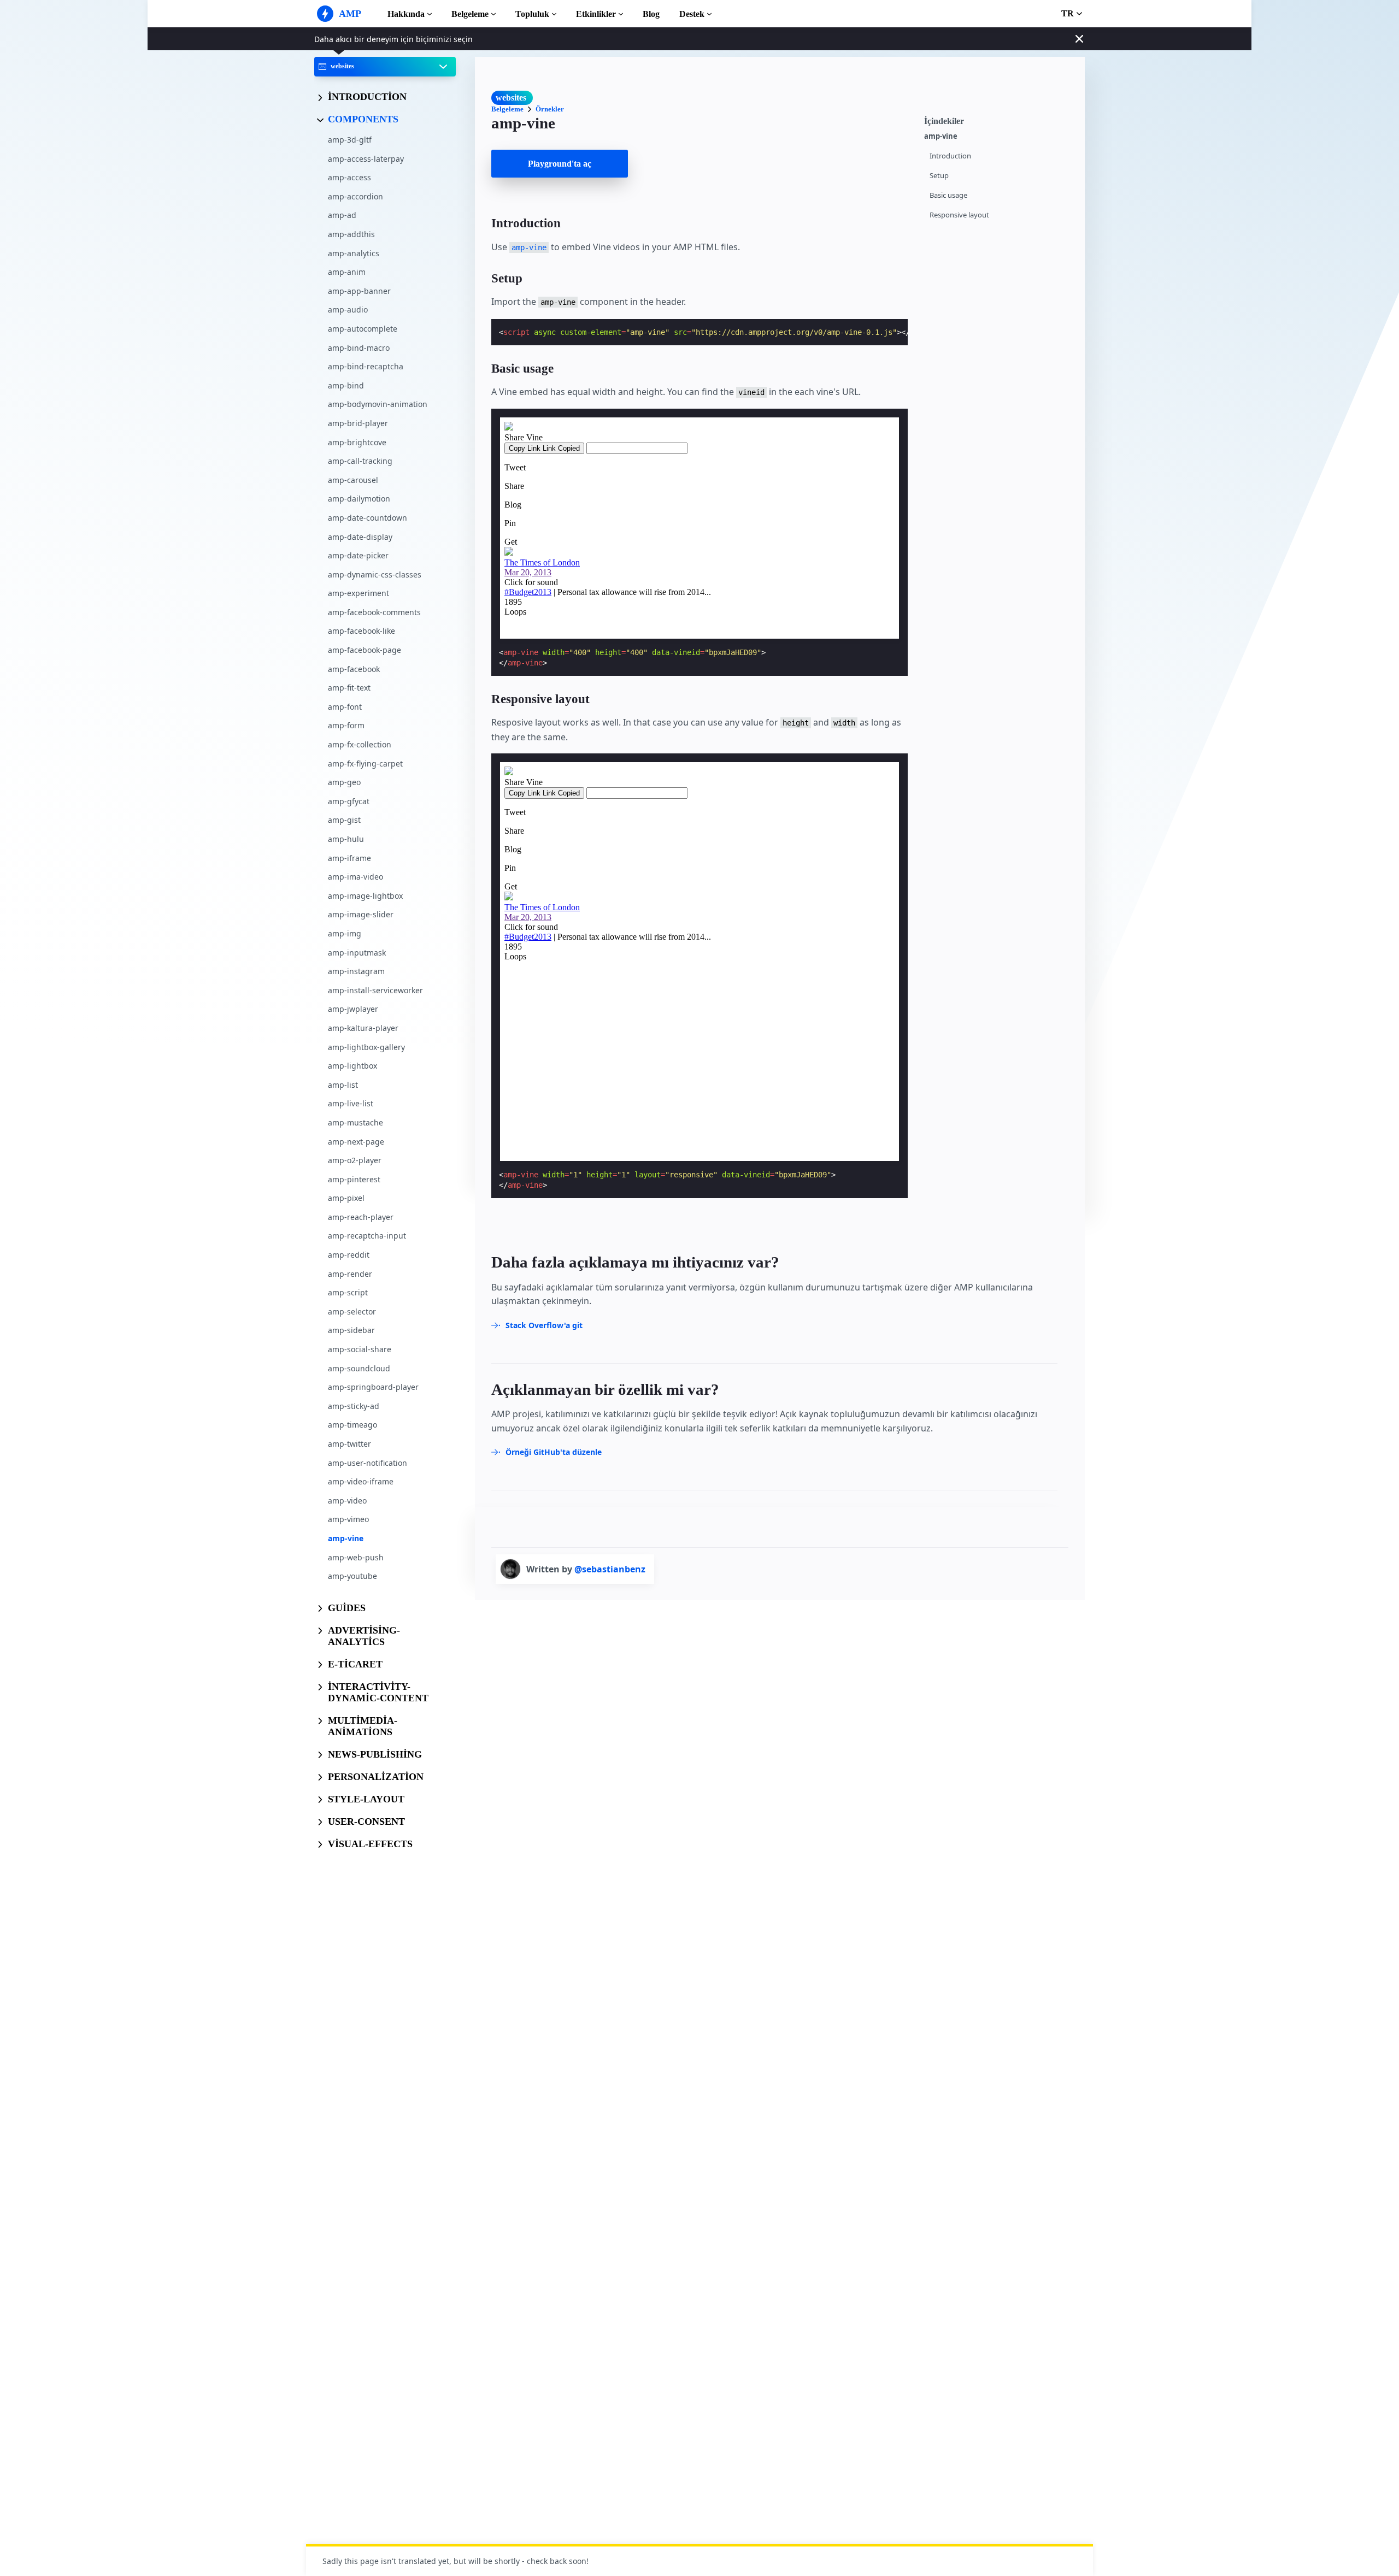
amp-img (345, 933)
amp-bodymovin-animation (378, 404)
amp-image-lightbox (365, 895)
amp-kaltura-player (363, 1028)
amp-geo (344, 782)
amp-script (348, 1292)
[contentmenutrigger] (999, 120)
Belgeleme (470, 14)
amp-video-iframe (361, 1481)
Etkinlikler (596, 14)
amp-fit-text (349, 688)
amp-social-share (360, 1349)
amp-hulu (346, 839)
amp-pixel (346, 1198)
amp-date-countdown (368, 517)
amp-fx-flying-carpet (365, 763)
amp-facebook (354, 668)
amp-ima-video (355, 877)
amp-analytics (354, 253)
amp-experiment (358, 593)
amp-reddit (349, 1255)
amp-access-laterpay (366, 158)
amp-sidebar (351, 1330)
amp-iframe (349, 857)
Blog (651, 14)
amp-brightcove (357, 442)
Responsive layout (959, 215)
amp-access (349, 177)
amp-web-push (356, 1557)
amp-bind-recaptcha (366, 366)
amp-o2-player (355, 1160)
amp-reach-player (361, 1216)
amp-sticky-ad (354, 1405)
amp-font (345, 706)
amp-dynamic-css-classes (375, 574)
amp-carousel (353, 479)
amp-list (343, 1084)
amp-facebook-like (361, 631)
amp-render (350, 1273)
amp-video (347, 1500)
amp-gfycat (349, 801)
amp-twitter (349, 1444)
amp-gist (344, 820)
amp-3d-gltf (350, 140)
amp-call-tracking (360, 461)
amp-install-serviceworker (375, 990)
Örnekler (550, 109)
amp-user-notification (368, 1462)
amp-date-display (360, 536)
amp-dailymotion (359, 499)
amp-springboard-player (373, 1387)
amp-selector (352, 1311)
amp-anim (347, 272)
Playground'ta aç (560, 164)
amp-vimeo (348, 1519)
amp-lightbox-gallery (366, 1047)
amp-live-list (351, 1103)
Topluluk (532, 14)
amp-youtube (352, 1576)
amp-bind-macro (359, 347)
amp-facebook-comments (374, 612)
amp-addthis (351, 234)
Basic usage (948, 195)
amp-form (346, 725)
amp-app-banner (359, 290)
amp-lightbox (352, 1066)
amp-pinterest (354, 1179)
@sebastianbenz (610, 1569)
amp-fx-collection (360, 744)
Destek (692, 14)
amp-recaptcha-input (367, 1236)
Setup (939, 176)
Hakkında (406, 14)
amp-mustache (355, 1122)
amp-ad (342, 215)
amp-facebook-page (365, 650)
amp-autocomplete (363, 329)
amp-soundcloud (359, 1368)
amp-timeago (352, 1425)
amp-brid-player (358, 423)
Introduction (950, 156)
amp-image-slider (361, 914)
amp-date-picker (358, 555)
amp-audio (348, 310)
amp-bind (346, 385)
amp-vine (346, 1538)
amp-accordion (355, 196)
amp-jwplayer (353, 1009)
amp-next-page (356, 1141)
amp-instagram (356, 971)
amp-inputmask (357, 952)
